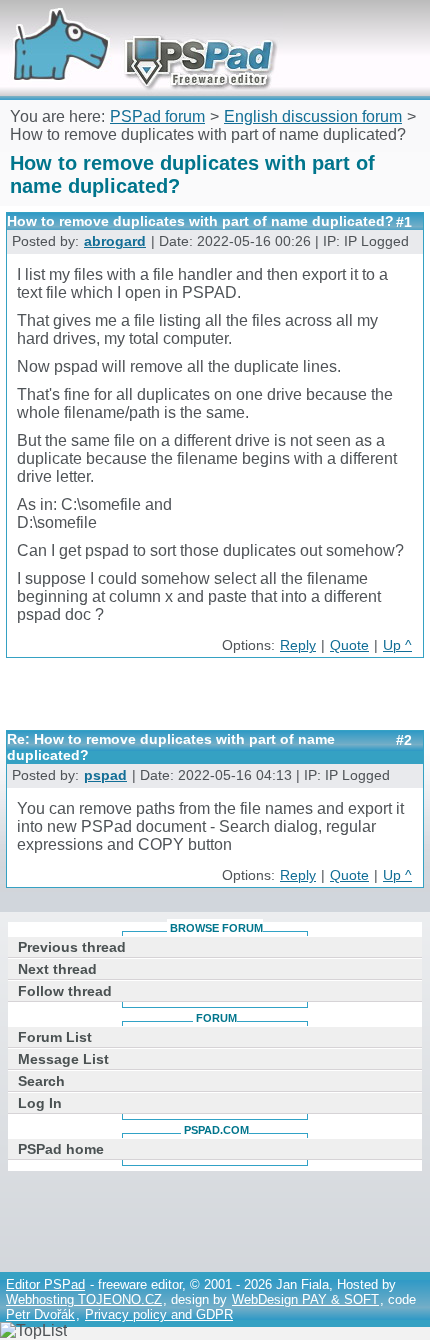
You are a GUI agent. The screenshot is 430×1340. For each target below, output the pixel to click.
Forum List (55, 1037)
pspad (105, 775)
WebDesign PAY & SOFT (305, 1299)
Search (41, 1081)
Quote (349, 645)
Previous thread (72, 947)
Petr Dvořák (40, 1314)
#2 (404, 740)
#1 (404, 222)
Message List (63, 1059)
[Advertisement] (218, 701)
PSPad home (61, 1149)
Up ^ (397, 645)
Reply (298, 645)
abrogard (115, 241)
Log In (40, 1103)
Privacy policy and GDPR (159, 1314)
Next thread (57, 969)
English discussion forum (313, 116)
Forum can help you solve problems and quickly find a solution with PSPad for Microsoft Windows (137, 27)
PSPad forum (157, 116)
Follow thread (65, 991)
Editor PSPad (45, 1284)
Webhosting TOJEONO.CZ (84, 1299)
